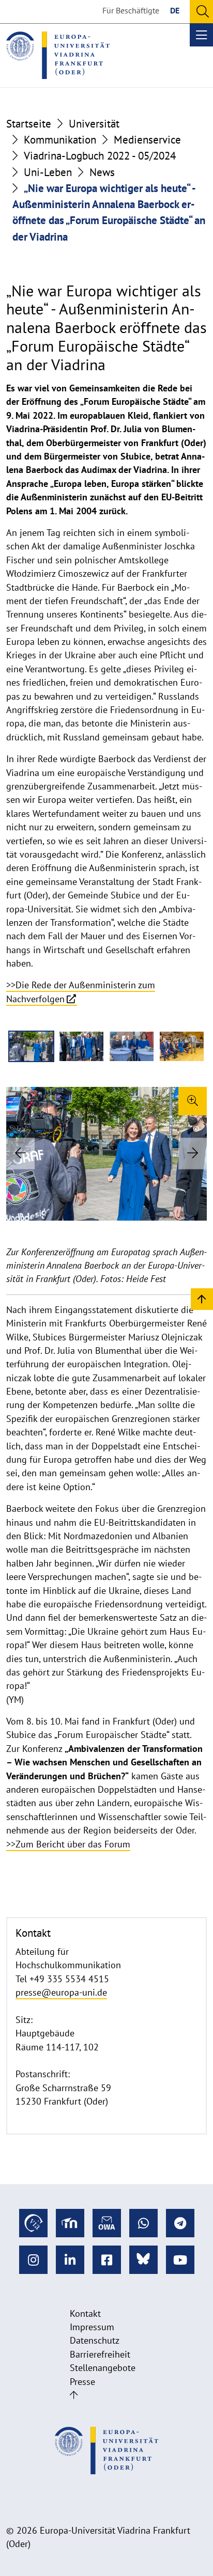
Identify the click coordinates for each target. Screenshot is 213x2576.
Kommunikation (60, 140)
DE (175, 10)
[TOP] (202, 1298)
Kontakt (85, 2313)
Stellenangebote (103, 2368)
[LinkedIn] (70, 2260)
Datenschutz (95, 2340)
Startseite (29, 124)
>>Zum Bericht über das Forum (68, 1844)
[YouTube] (180, 2260)
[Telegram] (180, 2223)
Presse (82, 2382)
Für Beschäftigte (131, 10)
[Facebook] (107, 2260)
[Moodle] (70, 2223)
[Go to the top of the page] (74, 2395)
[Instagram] (33, 2260)
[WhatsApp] (143, 2223)
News (102, 172)
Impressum (92, 2327)
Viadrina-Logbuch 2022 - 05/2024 (100, 156)
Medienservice (147, 140)
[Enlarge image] (193, 1101)
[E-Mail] (107, 2223)
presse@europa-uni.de (61, 1992)
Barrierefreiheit (100, 2354)
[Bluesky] (143, 2260)
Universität (94, 124)
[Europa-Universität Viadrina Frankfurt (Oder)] (58, 55)
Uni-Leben (48, 172)
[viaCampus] (33, 2223)
